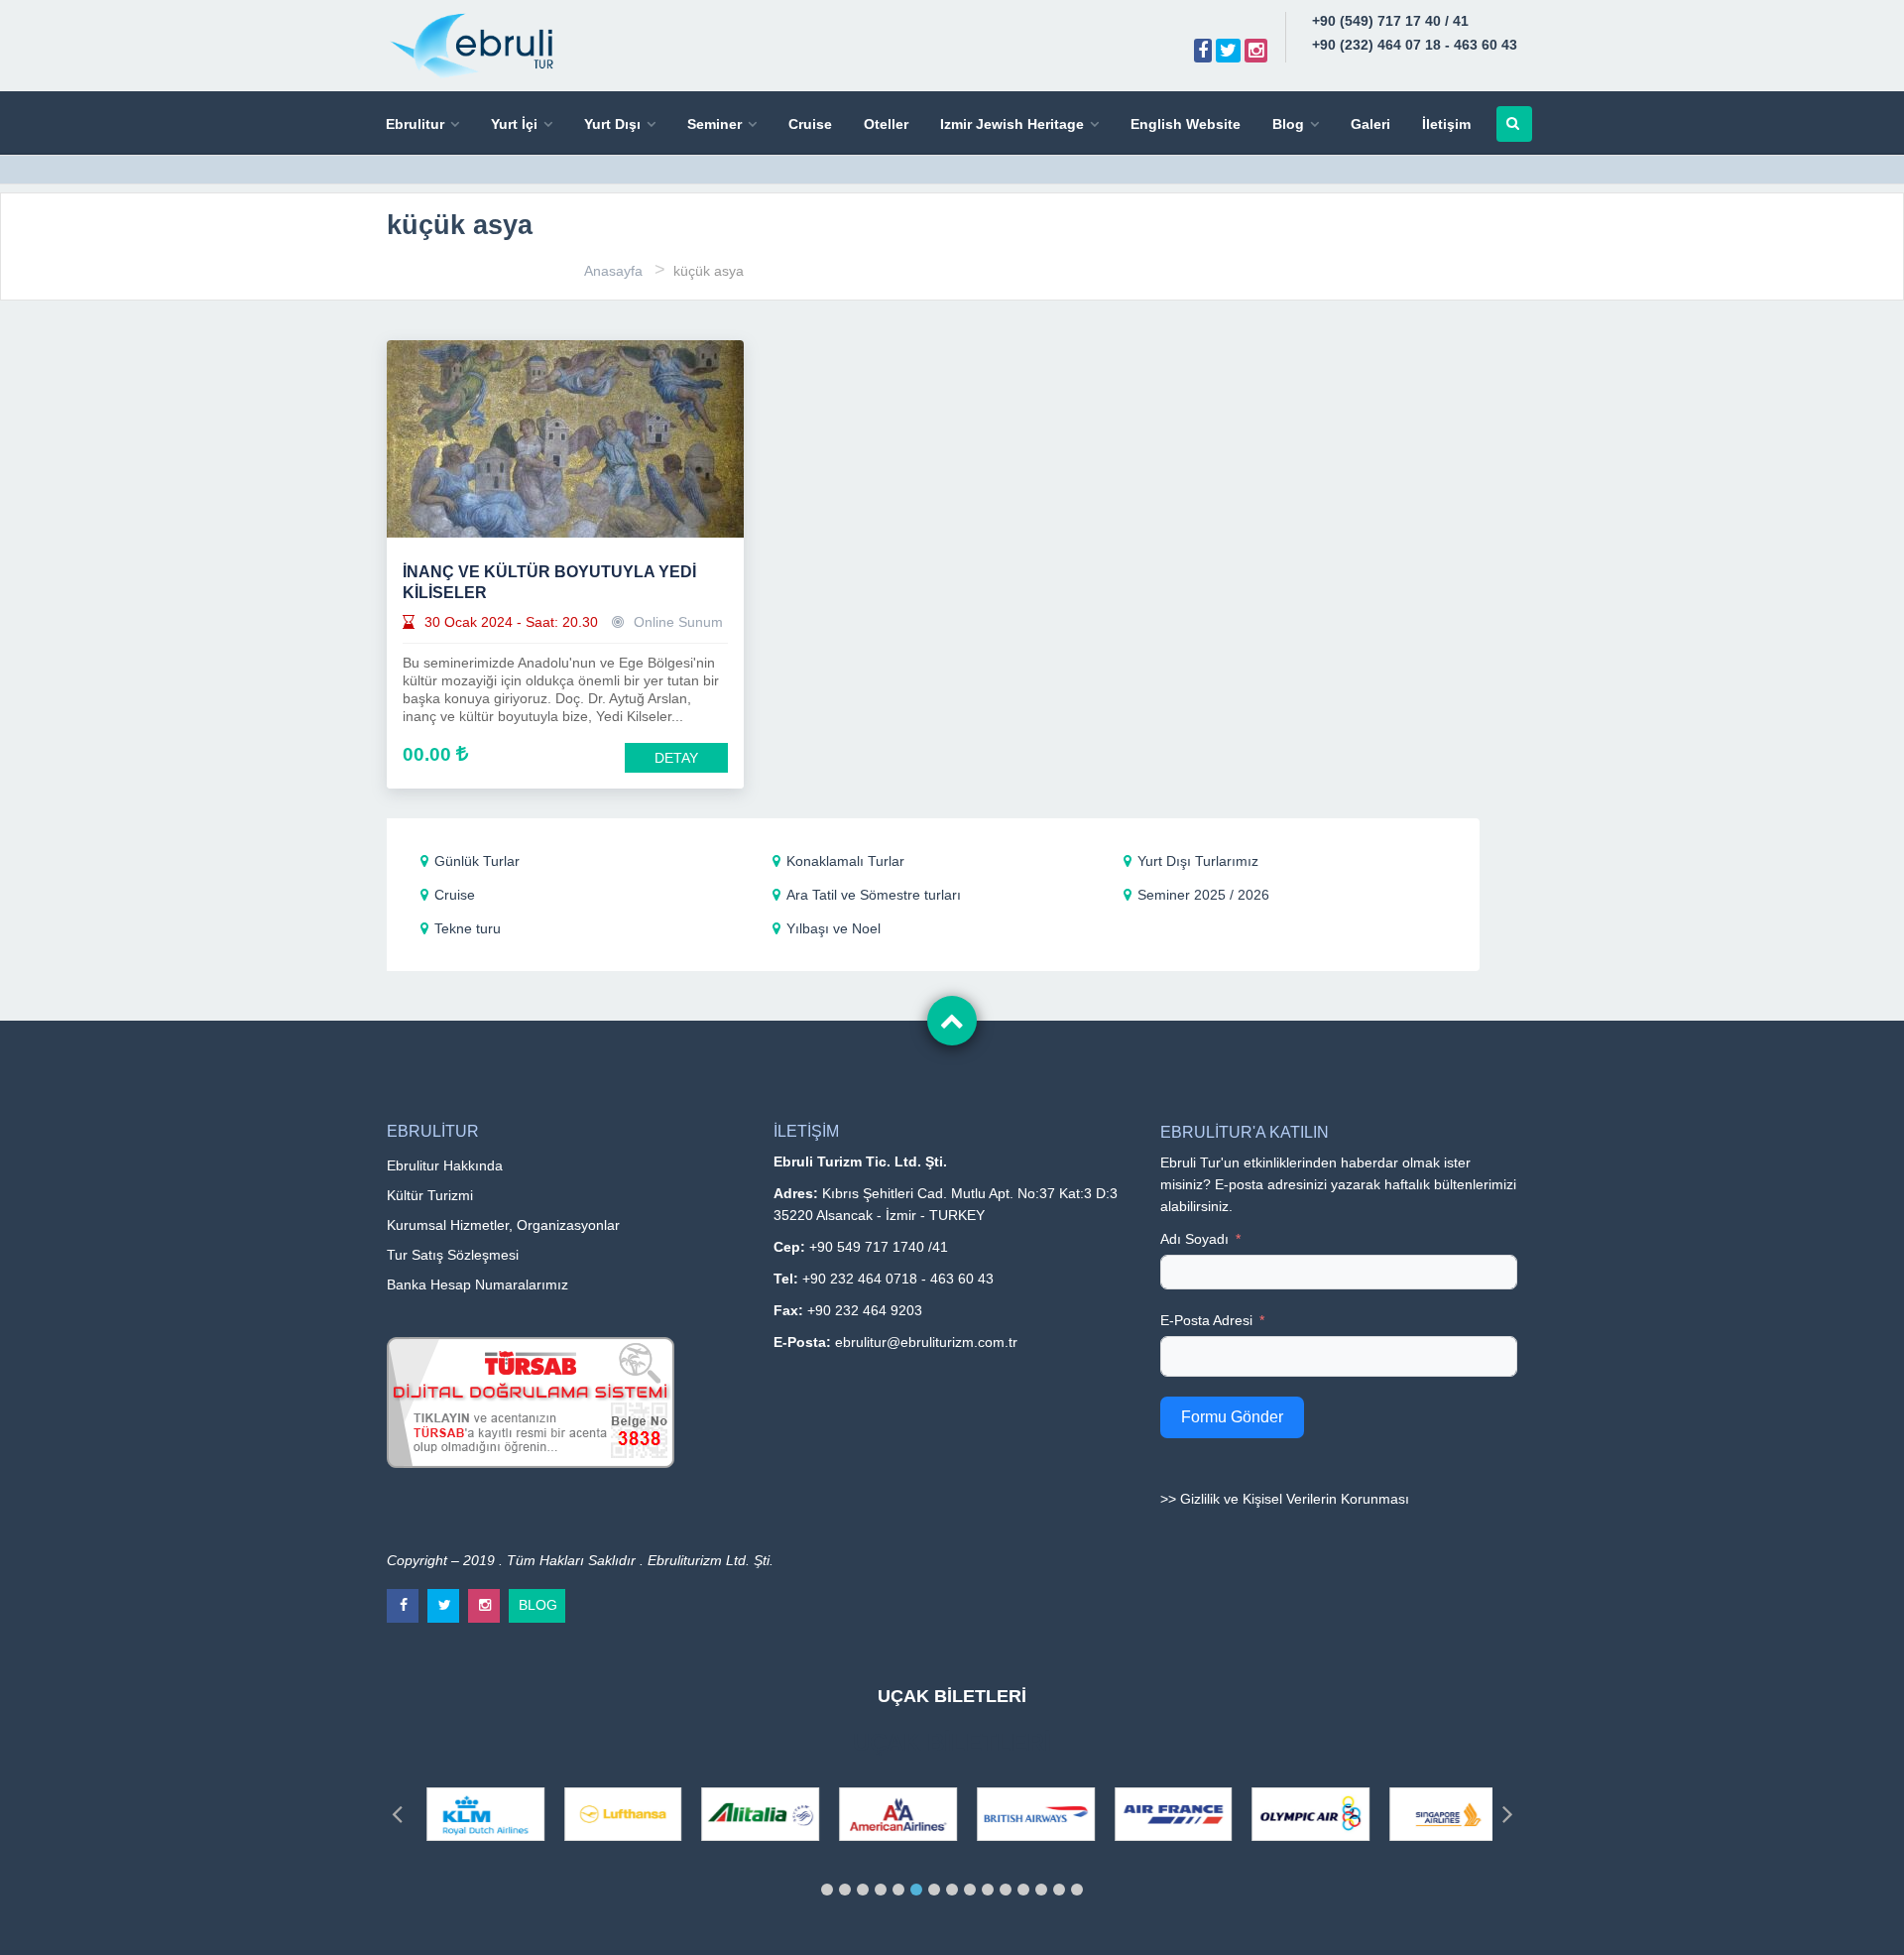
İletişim (1446, 124)
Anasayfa (613, 271)
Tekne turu (468, 928)
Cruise (810, 124)
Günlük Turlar (477, 861)
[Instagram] (1256, 51)
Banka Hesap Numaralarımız (477, 1284)
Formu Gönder (1232, 1417)
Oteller (886, 124)
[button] (827, 1890)
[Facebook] (1203, 51)
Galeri (1370, 124)
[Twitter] (1228, 51)
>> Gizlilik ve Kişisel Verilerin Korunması (1285, 1499)
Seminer (714, 124)
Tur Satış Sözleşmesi (453, 1255)
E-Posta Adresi (1206, 1320)
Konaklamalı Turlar (845, 861)
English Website (1186, 124)
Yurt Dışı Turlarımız (1198, 861)
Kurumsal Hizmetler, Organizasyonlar (503, 1225)
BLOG (538, 1601)
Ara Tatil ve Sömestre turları (874, 895)
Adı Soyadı (1194, 1239)
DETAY (676, 758)
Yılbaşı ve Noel (833, 928)
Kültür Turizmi (430, 1195)
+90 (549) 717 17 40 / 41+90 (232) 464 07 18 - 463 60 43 (1415, 33)
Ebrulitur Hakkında (445, 1165)
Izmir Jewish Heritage (1012, 124)
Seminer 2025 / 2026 (1203, 895)
